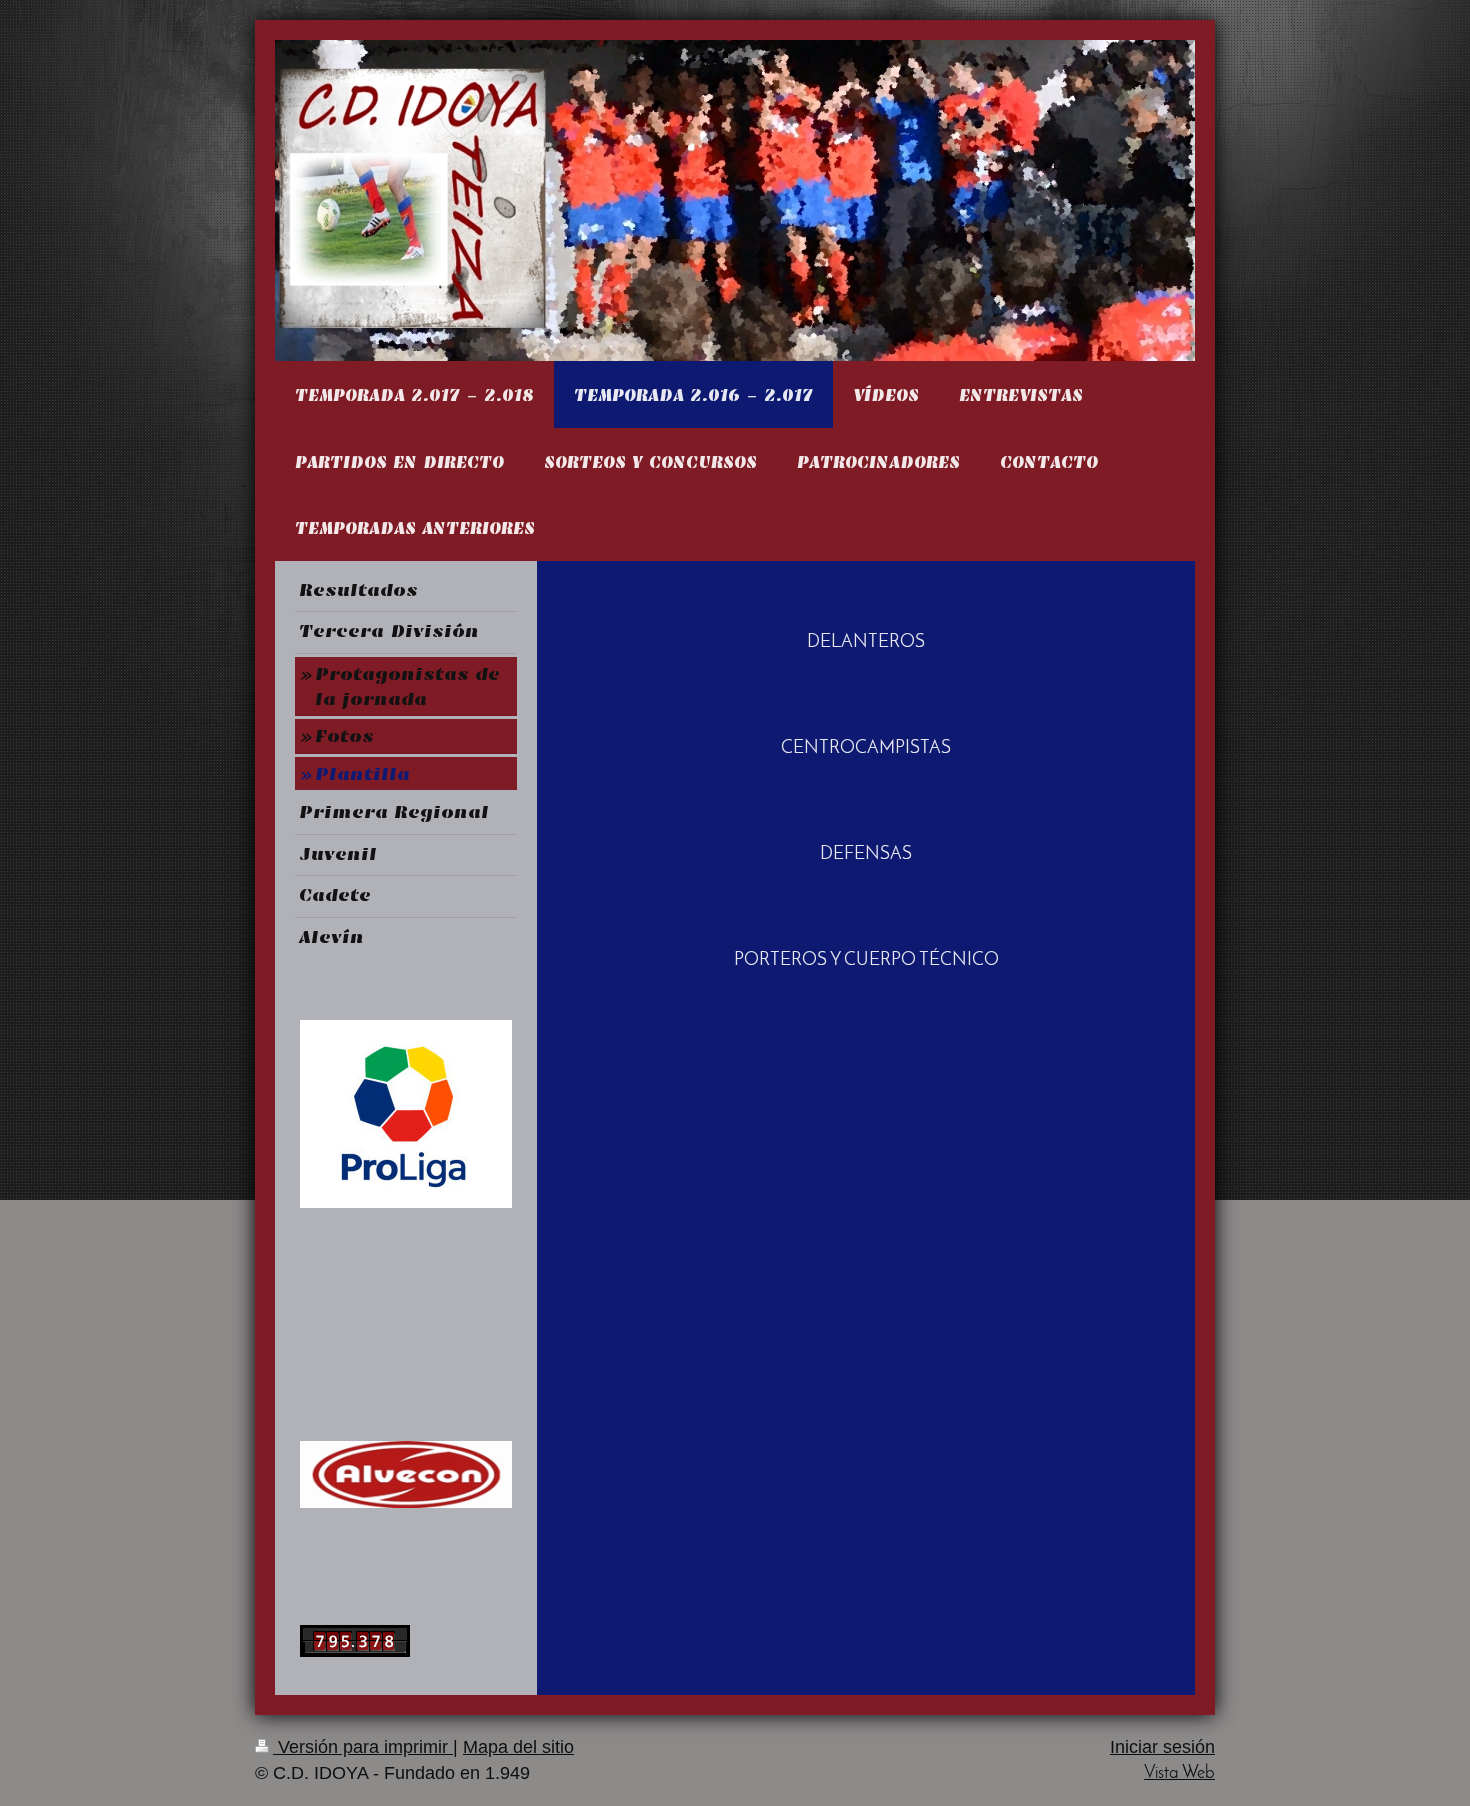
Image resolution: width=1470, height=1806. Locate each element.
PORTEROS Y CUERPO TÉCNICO (866, 960)
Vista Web (1179, 1773)
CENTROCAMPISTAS (866, 748)
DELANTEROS (866, 642)
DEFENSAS (866, 854)
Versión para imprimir (363, 1747)
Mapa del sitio (518, 1747)
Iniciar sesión (1162, 1747)
